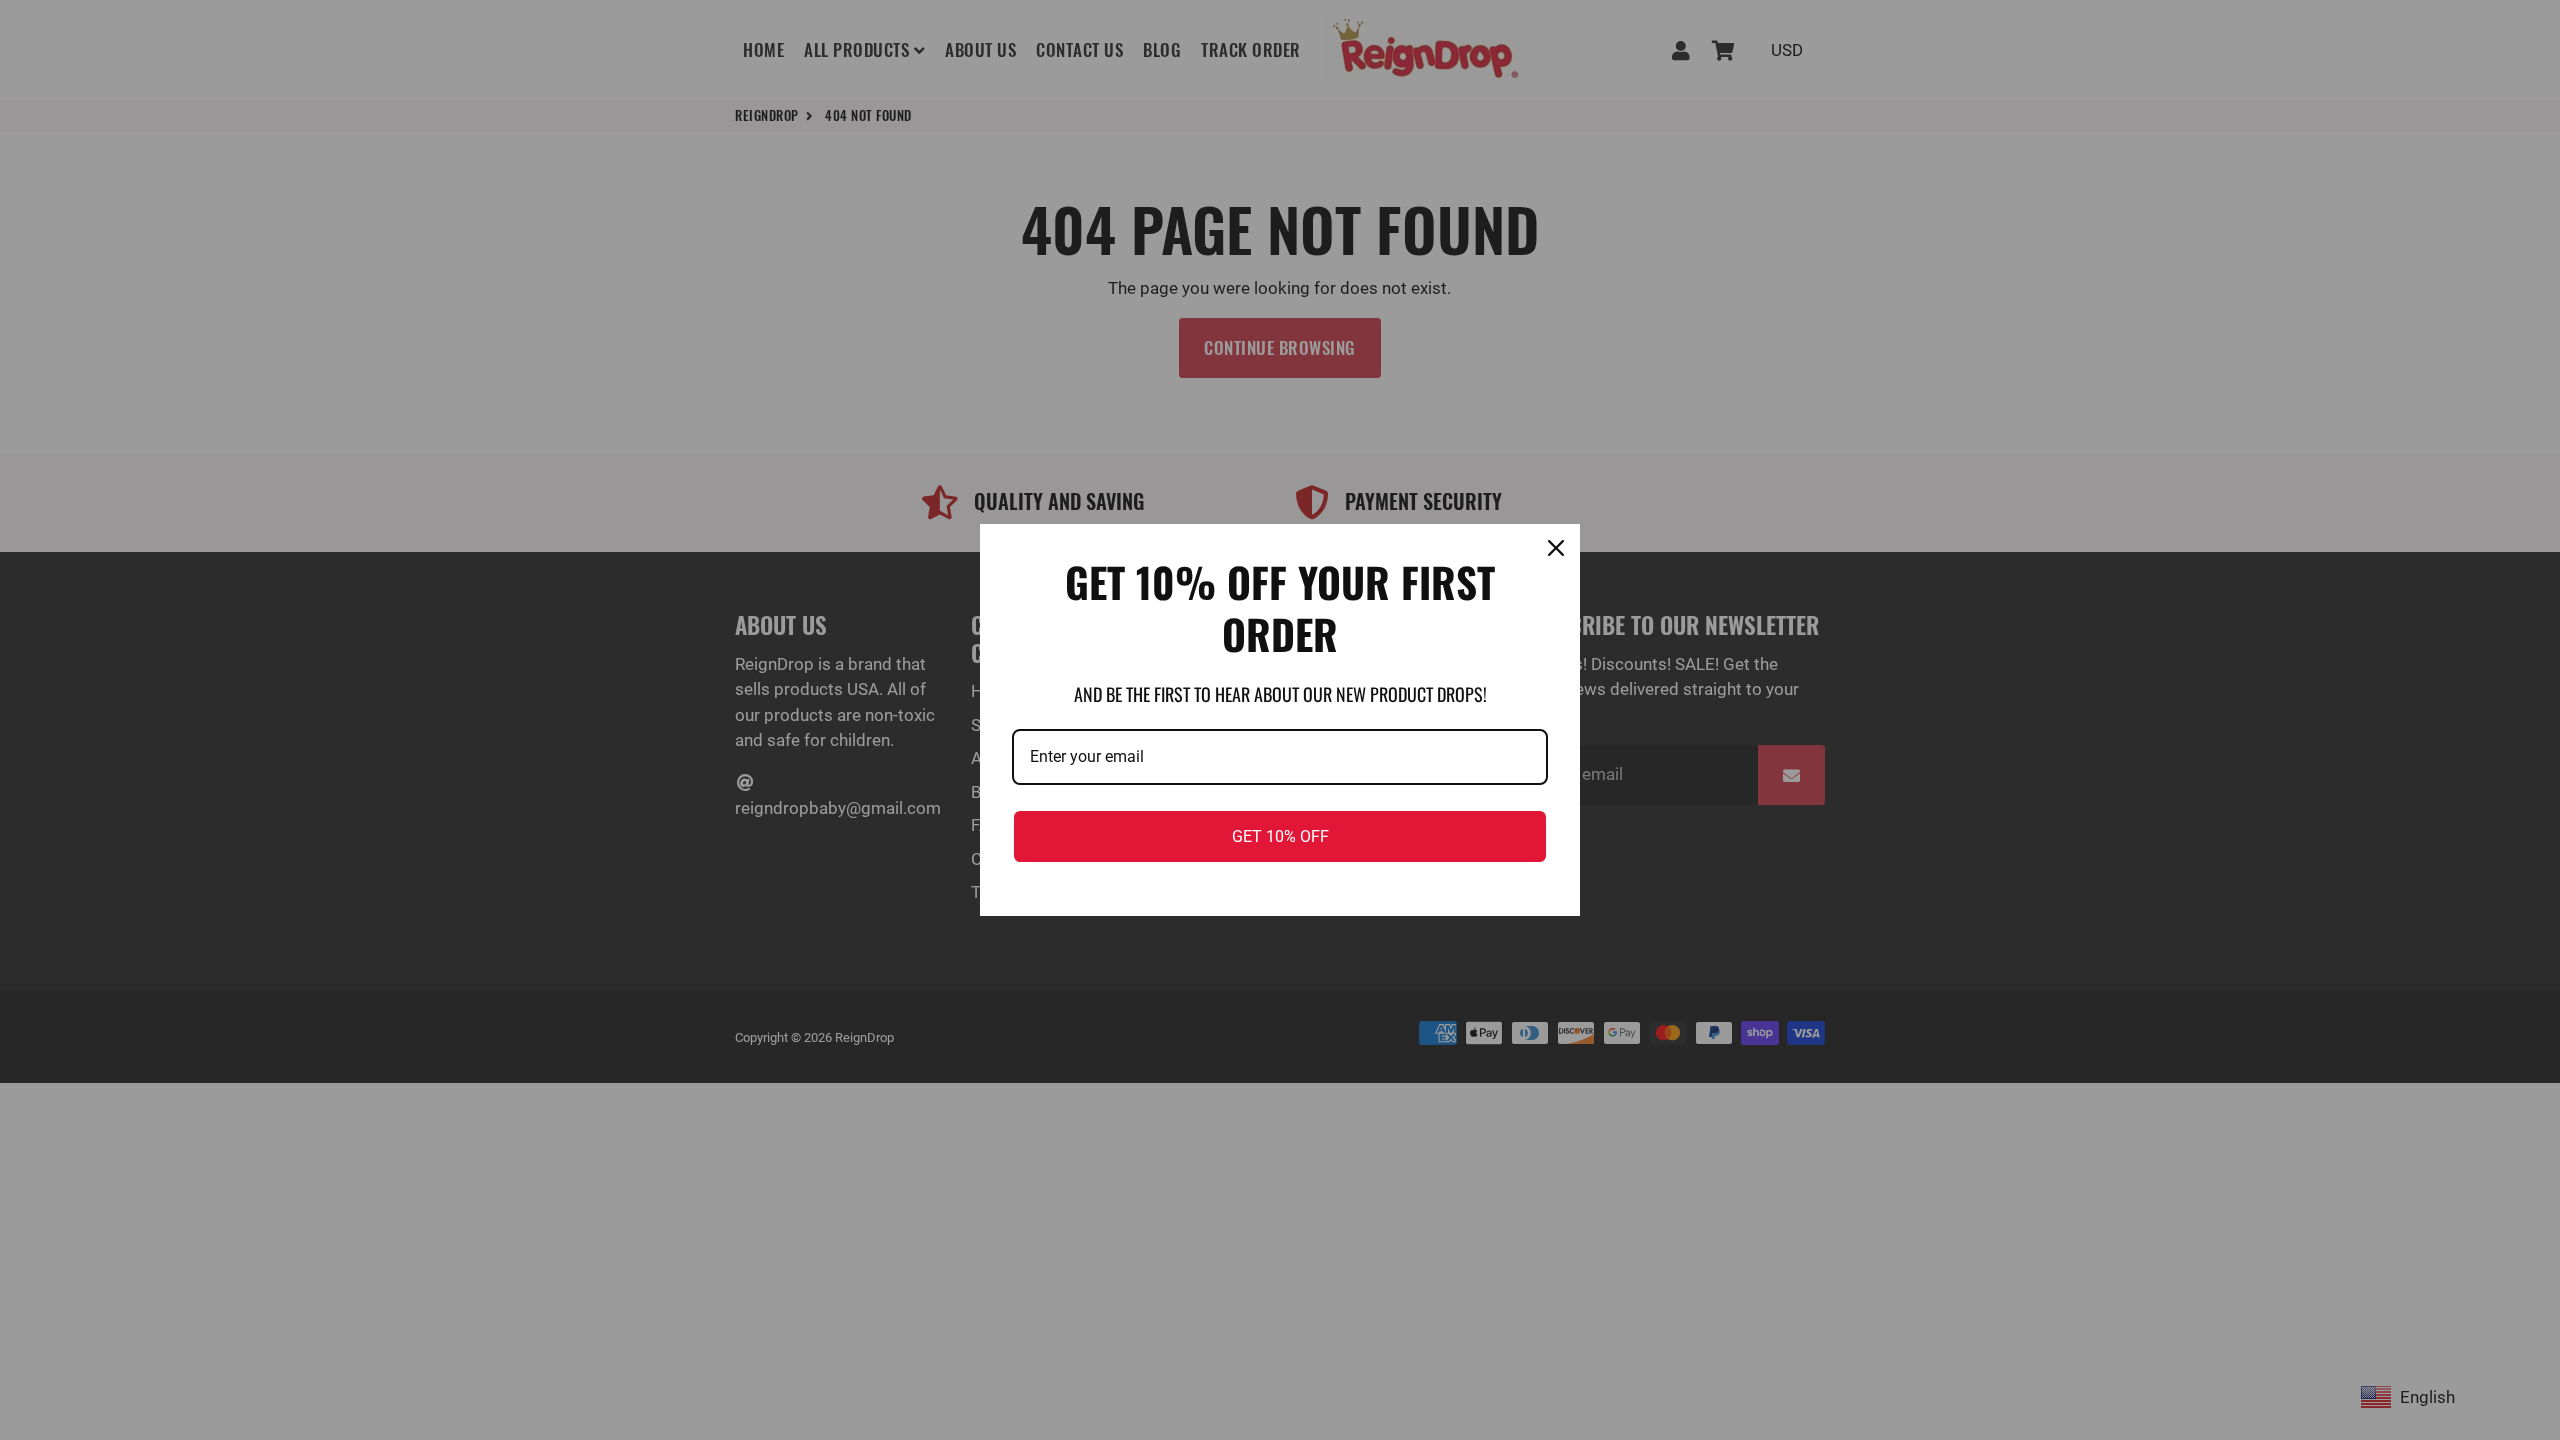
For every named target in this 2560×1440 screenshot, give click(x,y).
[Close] (1556, 548)
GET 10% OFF (1280, 836)
